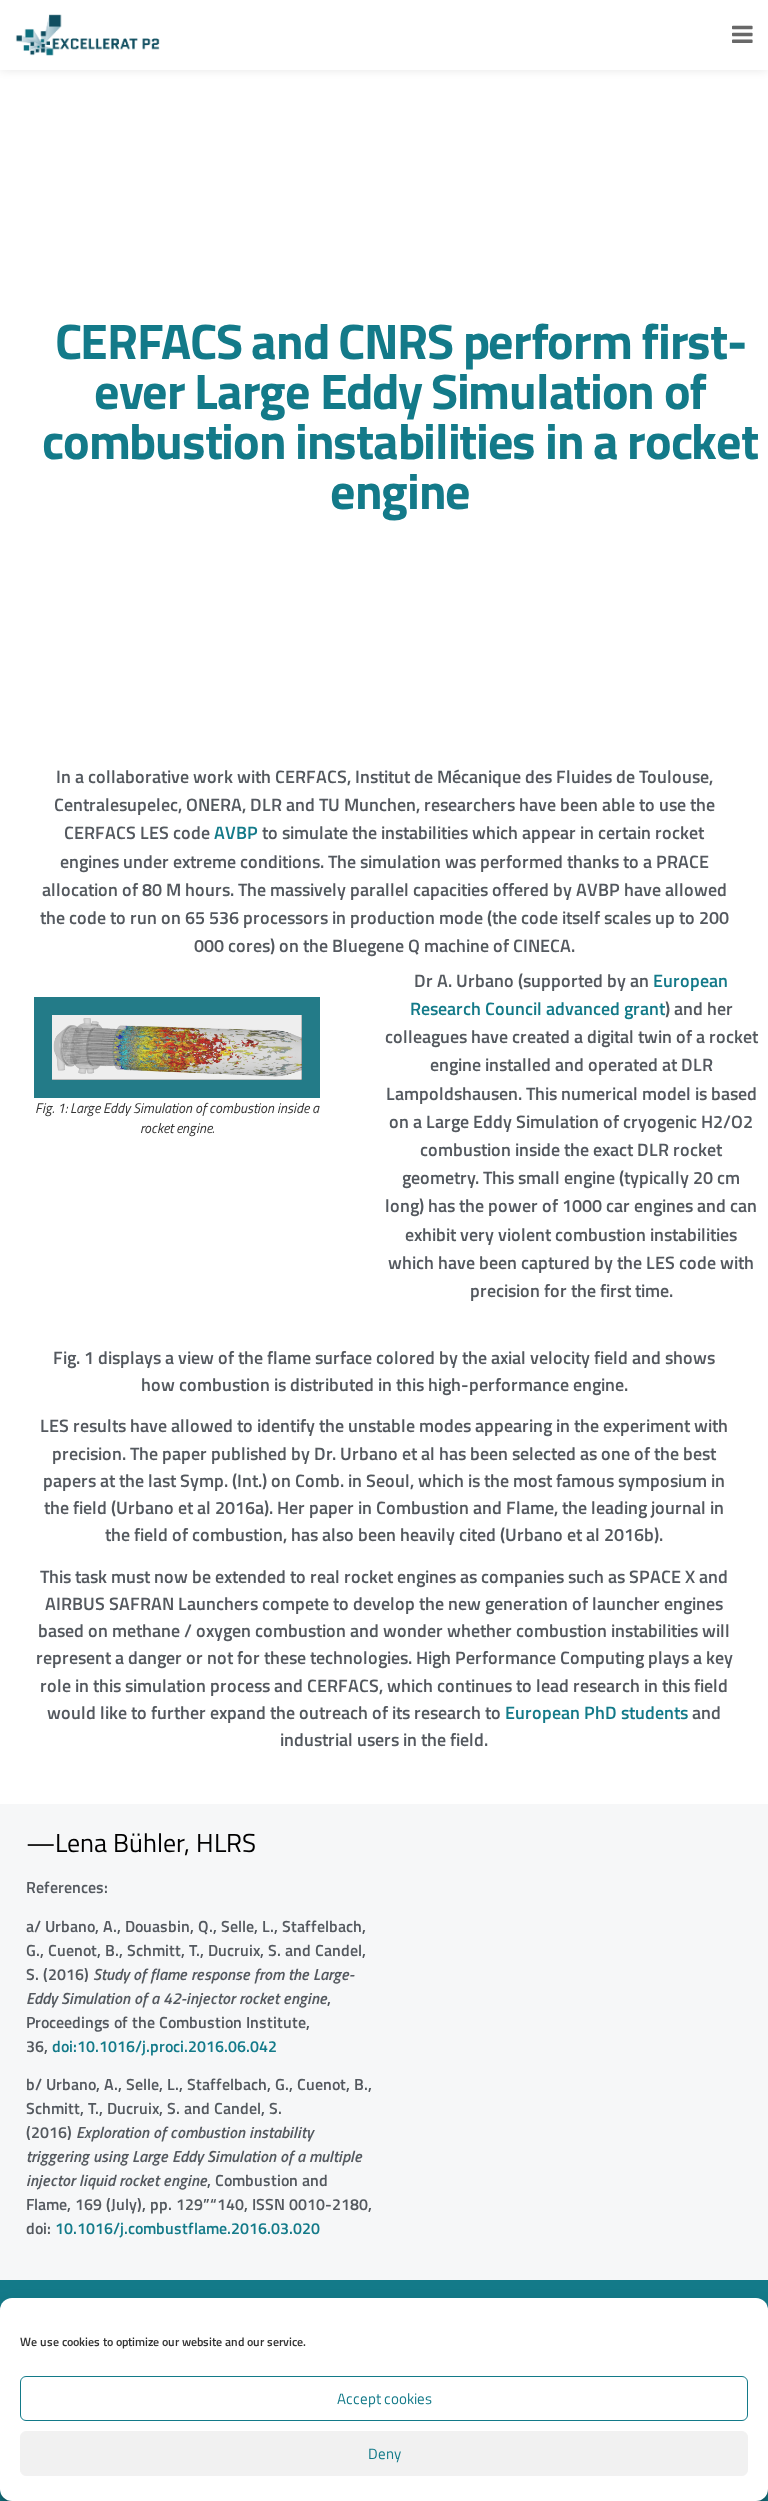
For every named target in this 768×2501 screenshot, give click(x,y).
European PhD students (596, 1712)
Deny (384, 2453)
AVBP (236, 832)
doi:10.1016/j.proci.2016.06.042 (164, 2046)
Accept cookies (384, 2398)
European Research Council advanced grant (569, 994)
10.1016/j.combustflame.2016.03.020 (187, 2228)
